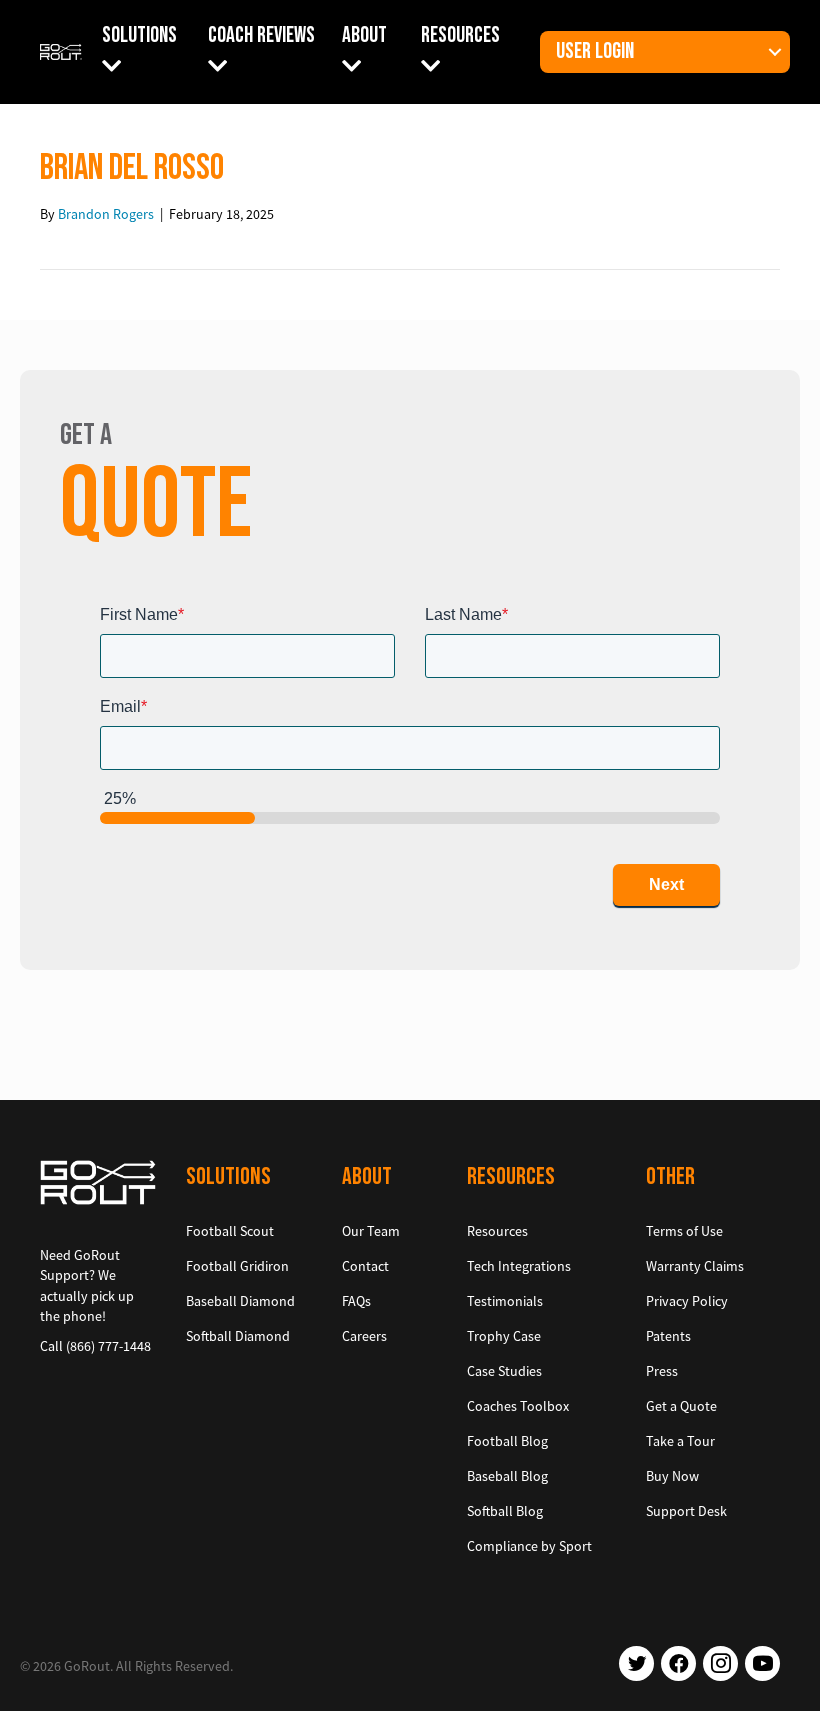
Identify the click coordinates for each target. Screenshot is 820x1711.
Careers (364, 1336)
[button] (775, 52)
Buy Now (672, 1476)
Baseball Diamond (240, 1301)
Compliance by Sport (529, 1546)
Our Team (371, 1231)
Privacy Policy (687, 1301)
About (364, 35)
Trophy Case (504, 1336)
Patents (668, 1336)
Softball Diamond (238, 1336)
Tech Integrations (519, 1266)
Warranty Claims (695, 1266)
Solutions (139, 35)
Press (662, 1371)
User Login (595, 51)
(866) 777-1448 (108, 1346)
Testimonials (505, 1301)
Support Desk (686, 1511)
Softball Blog (505, 1511)
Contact (365, 1266)
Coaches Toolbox (518, 1406)
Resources (460, 35)
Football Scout (230, 1231)
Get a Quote (681, 1406)
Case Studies (504, 1371)
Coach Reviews (261, 35)
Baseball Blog (507, 1476)
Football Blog (507, 1441)
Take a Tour (680, 1441)
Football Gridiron (237, 1266)
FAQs (356, 1301)
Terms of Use (684, 1231)
